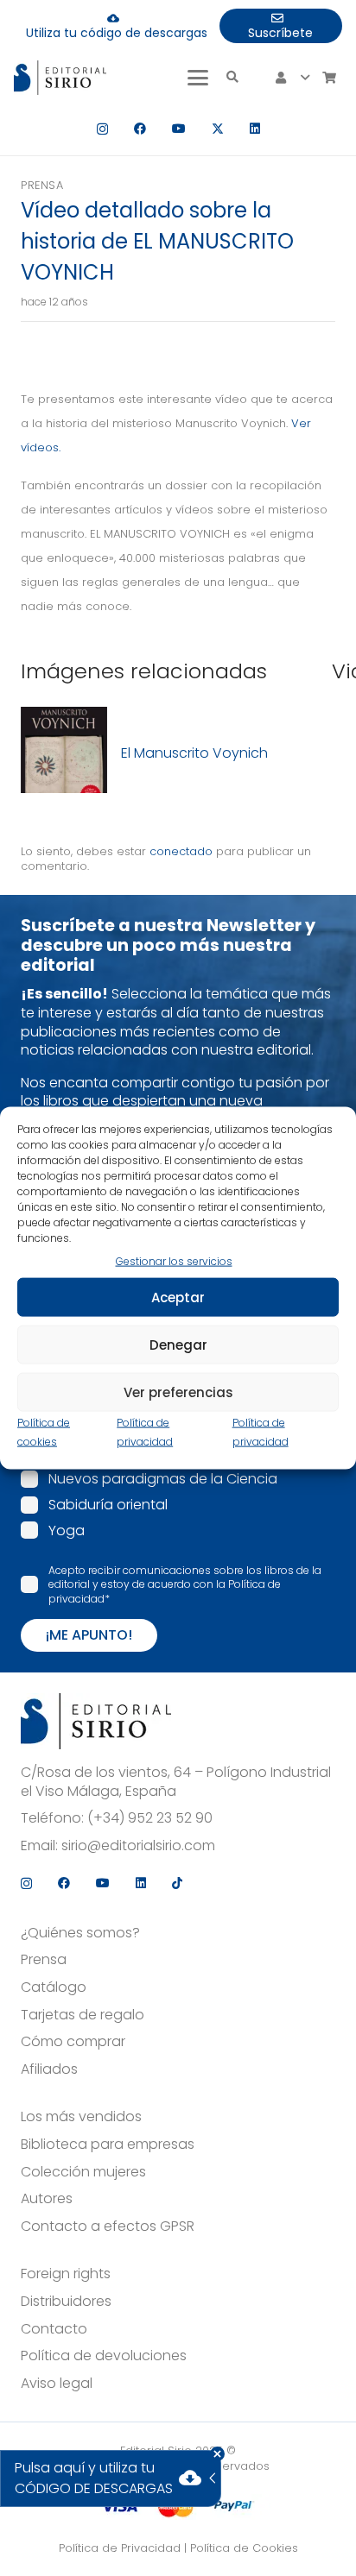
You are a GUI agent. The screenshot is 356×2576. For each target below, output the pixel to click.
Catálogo (54, 1987)
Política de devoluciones (104, 2356)
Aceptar (178, 1297)
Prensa (42, 185)
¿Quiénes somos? (80, 1933)
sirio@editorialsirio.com (138, 1846)
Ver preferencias (178, 1392)
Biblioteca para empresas (108, 2145)
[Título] (64, 753)
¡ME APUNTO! (89, 1635)
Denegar (178, 1344)
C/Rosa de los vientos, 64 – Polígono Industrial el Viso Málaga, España (176, 1782)
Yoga (67, 1530)
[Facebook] (140, 129)
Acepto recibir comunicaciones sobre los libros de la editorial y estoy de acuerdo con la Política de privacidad (185, 1584)
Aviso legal (57, 2384)
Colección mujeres (83, 2172)
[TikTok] (177, 1883)
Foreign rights (66, 2274)
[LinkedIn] (255, 129)
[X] (218, 129)
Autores (47, 2199)
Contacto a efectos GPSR (108, 2226)
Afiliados (49, 2069)
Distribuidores (66, 2302)
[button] (198, 78)
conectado (181, 851)
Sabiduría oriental (108, 1505)
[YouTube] (179, 129)
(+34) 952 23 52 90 (150, 1818)
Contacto (54, 2329)
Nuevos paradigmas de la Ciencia (163, 1479)
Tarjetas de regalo (83, 2015)
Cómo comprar (73, 2042)
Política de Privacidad (120, 2548)
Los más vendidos (81, 2117)
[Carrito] (329, 78)
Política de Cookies (244, 2548)
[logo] (60, 78)
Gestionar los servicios (174, 1260)
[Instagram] (102, 129)
